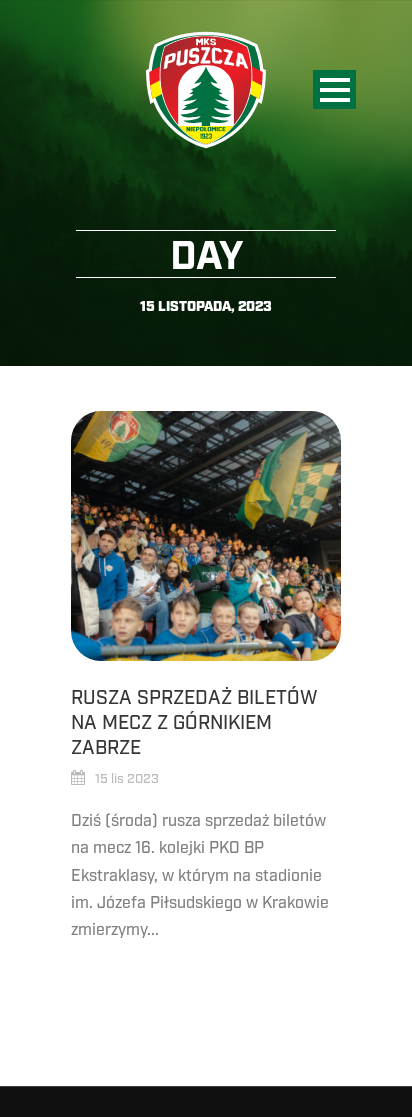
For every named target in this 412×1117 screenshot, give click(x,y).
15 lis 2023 (127, 779)
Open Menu (334, 89)
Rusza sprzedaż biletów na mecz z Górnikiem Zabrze (194, 722)
